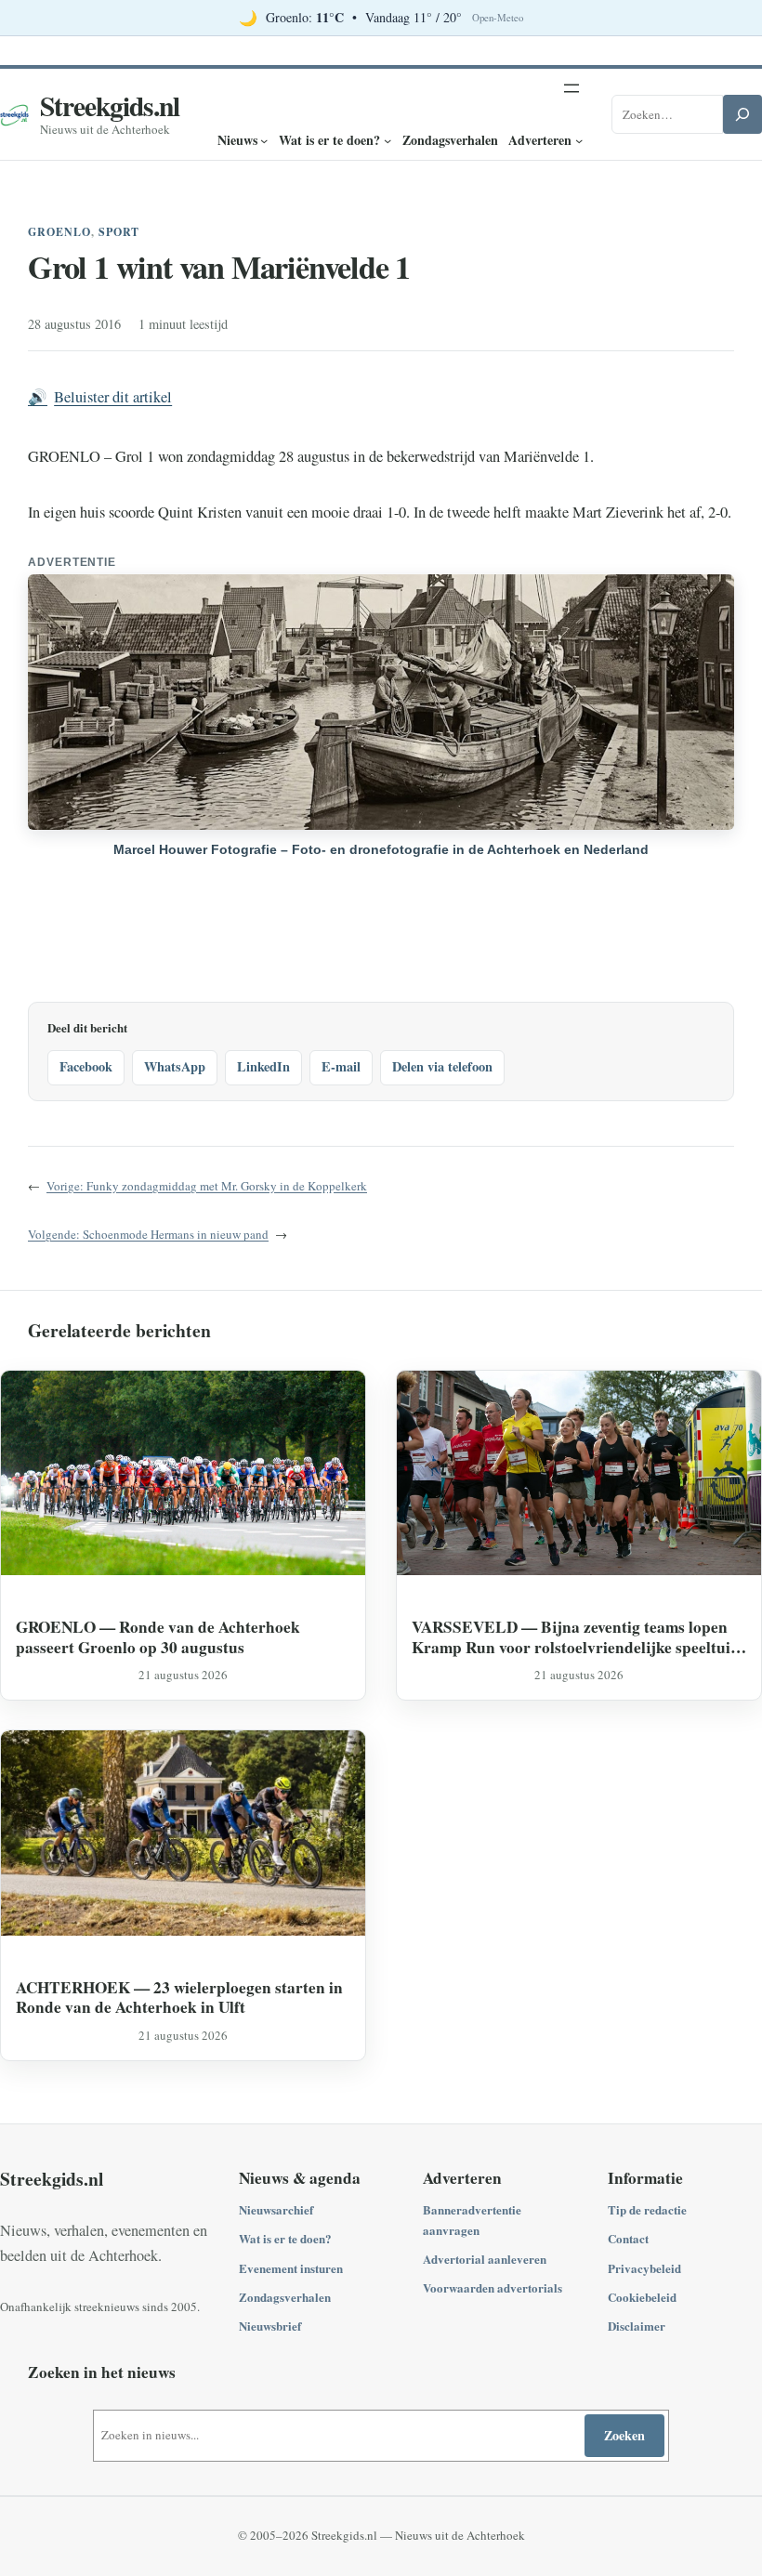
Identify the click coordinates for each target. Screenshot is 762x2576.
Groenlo (59, 232)
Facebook (86, 1066)
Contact (628, 2238)
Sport (119, 232)
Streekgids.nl (110, 105)
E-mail (341, 1066)
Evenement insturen (291, 2268)
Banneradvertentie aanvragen (472, 2219)
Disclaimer (637, 2326)
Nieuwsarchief (276, 2209)
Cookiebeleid (642, 2297)
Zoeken (624, 2435)
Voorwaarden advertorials (493, 2287)
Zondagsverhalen (285, 2297)
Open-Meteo (498, 18)
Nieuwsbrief (270, 2326)
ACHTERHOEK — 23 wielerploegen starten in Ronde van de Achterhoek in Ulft (179, 1998)
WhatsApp (175, 1066)
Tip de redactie (647, 2209)
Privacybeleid (644, 2268)
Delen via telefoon (442, 1066)
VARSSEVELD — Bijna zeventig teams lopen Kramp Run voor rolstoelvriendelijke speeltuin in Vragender (576, 1637)
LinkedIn (263, 1066)
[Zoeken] (742, 114)
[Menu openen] (571, 88)
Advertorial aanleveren (485, 2259)
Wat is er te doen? (285, 2238)
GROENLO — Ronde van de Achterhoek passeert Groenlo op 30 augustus (158, 1637)
